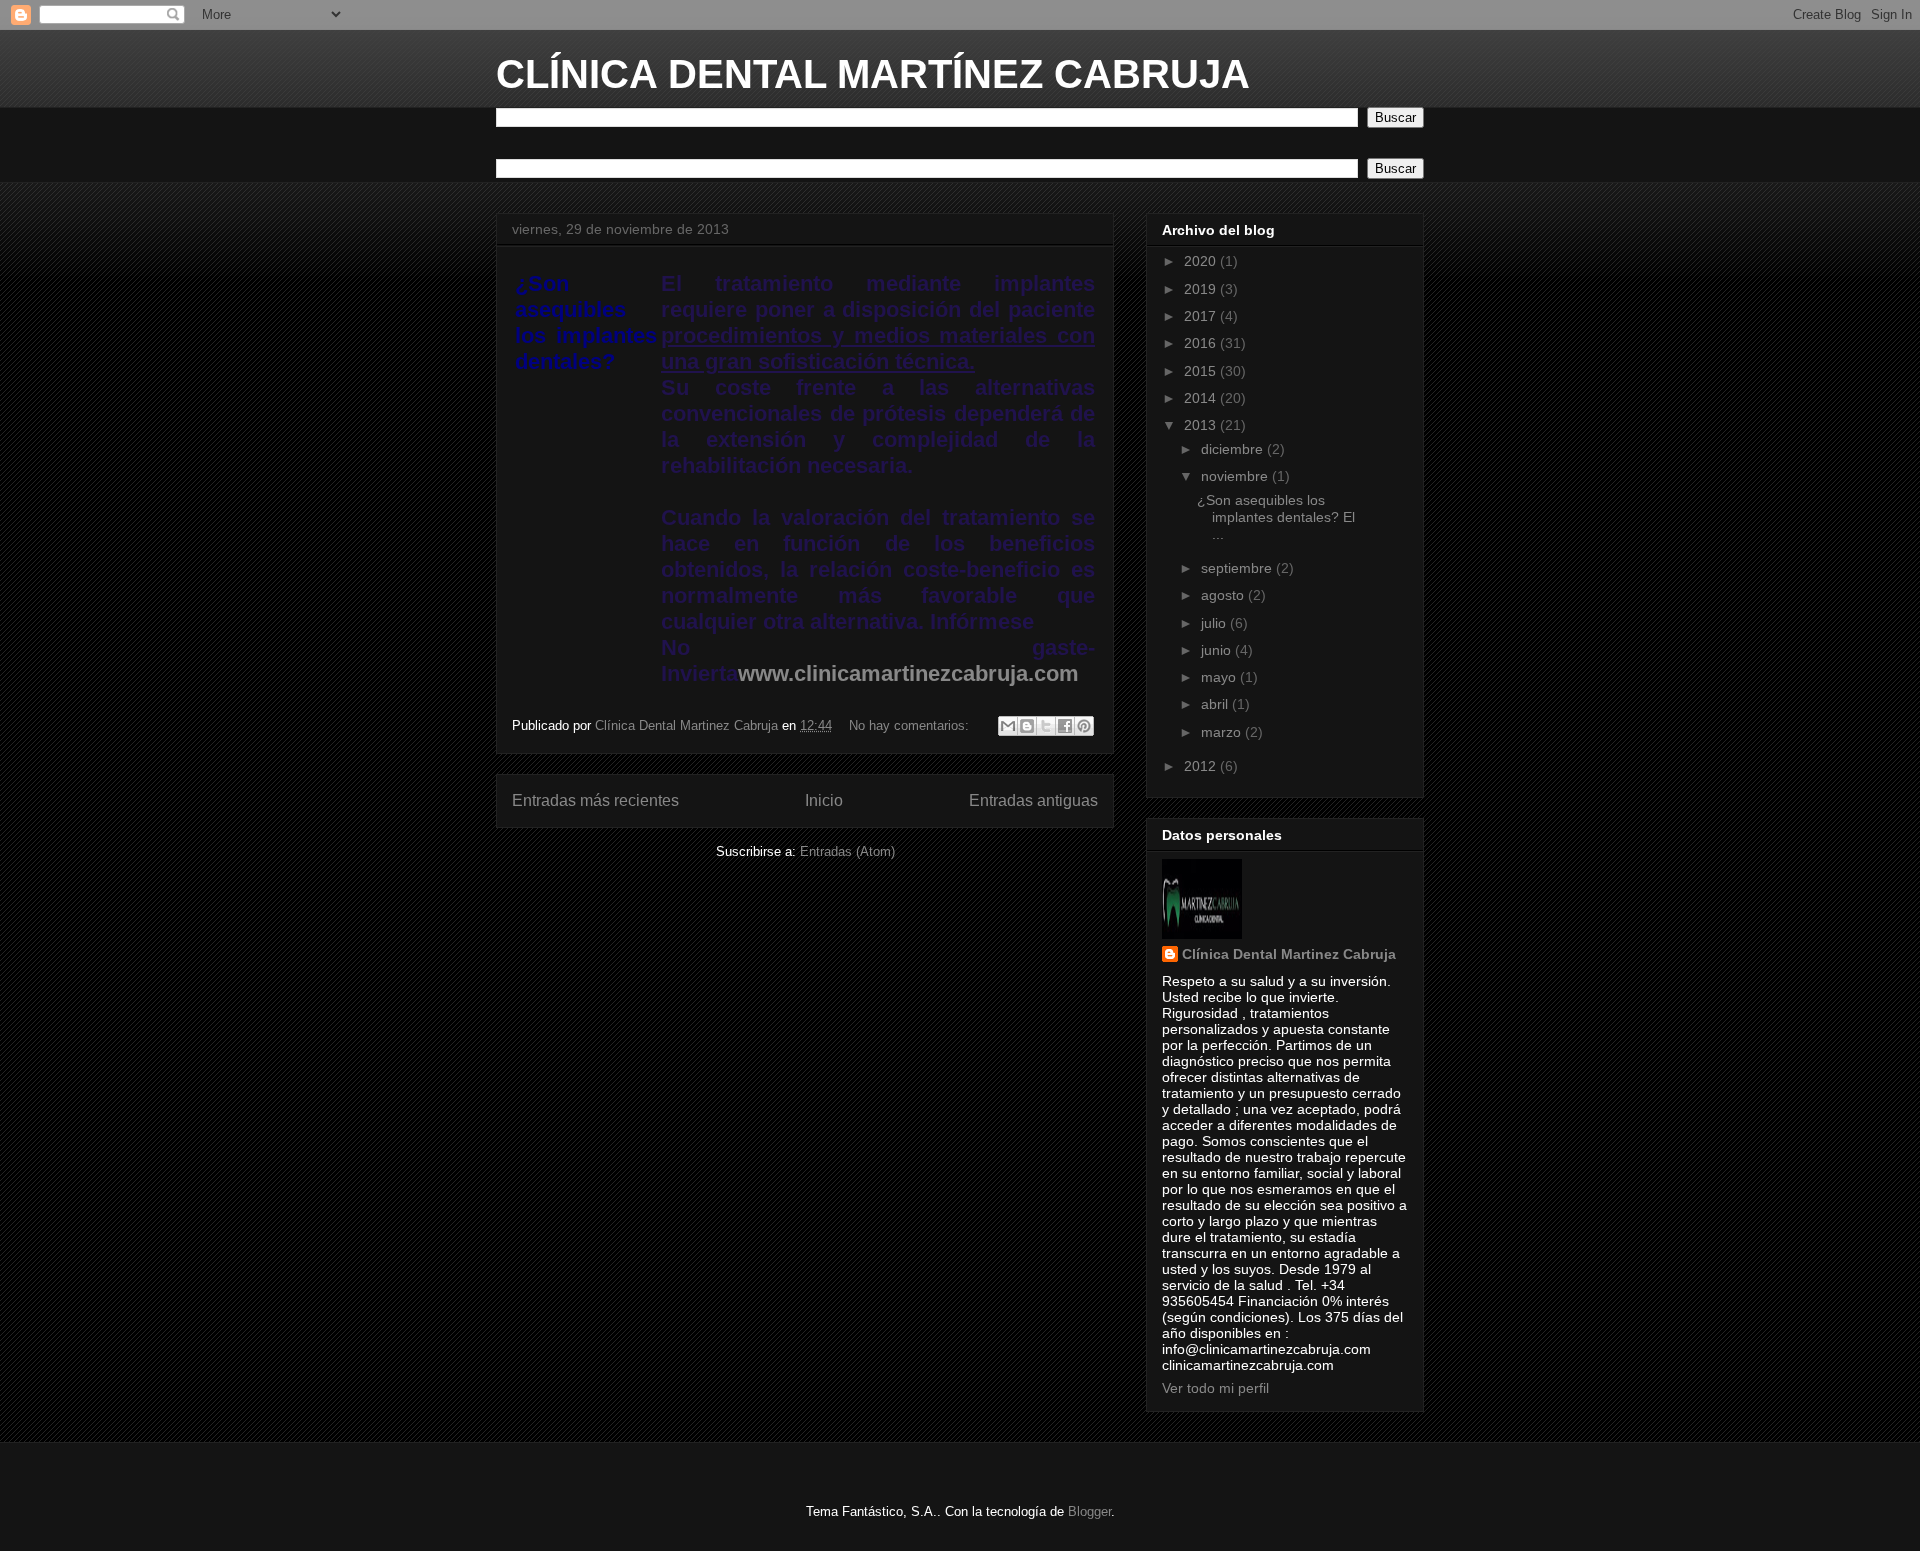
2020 (1202, 261)
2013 (1202, 425)
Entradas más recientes (595, 800)
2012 (1202, 766)
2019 (1202, 289)
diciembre (1234, 449)
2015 (1202, 371)
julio (1215, 623)
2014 (1202, 398)
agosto (1224, 595)
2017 (1202, 316)
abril (1216, 704)
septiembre (1238, 568)
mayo (1220, 677)
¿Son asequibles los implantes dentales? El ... (1276, 517)
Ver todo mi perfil (1215, 1388)
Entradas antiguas (1033, 800)
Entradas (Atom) (847, 851)
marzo (1223, 732)
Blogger (1089, 1511)
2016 (1202, 343)
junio (1218, 650)
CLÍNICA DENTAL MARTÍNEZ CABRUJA (873, 74)
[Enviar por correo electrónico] (1008, 726)
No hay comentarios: (911, 725)
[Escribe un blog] (1027, 726)
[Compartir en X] (1046, 726)
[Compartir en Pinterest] (1084, 726)
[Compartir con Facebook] (1065, 726)
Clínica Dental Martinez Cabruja (1289, 954)
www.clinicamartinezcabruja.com (908, 673)
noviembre (1236, 476)
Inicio (824, 800)
